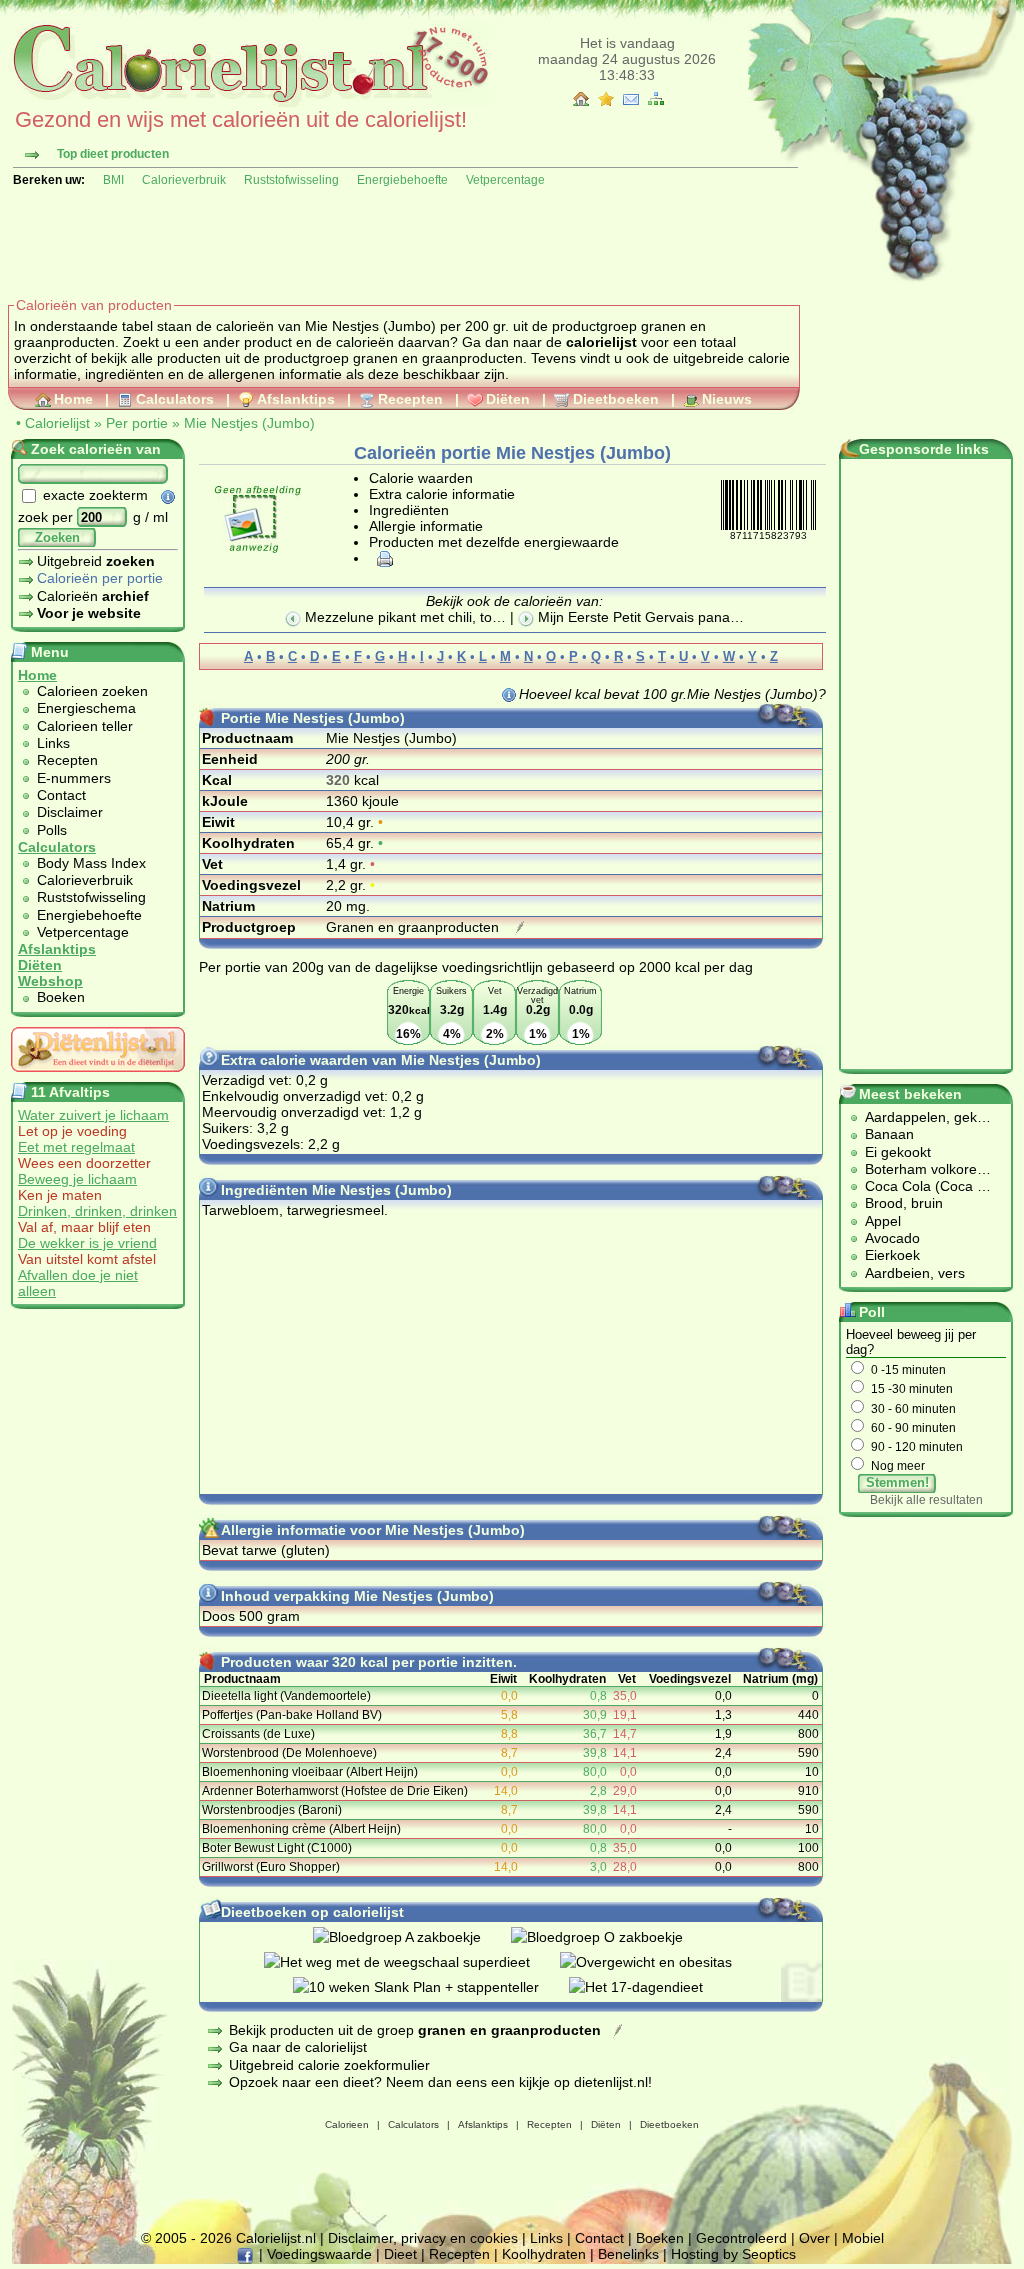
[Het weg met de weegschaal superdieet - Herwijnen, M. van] (412, 1962)
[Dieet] (98, 1077)
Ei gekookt (898, 1152)
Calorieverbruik (184, 180)
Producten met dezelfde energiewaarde (494, 542)
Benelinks (628, 2254)
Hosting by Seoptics (733, 2254)
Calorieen (347, 2124)
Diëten (508, 399)
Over (814, 2238)
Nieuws (727, 399)
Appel (883, 1221)
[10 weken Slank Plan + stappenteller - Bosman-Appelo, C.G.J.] (431, 1987)
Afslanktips (296, 399)
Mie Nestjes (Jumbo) (249, 423)
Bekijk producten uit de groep (415, 2030)
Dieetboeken (616, 399)
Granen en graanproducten (414, 927)
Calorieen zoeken (92, 691)
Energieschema (86, 708)
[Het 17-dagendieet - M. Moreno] (651, 1987)
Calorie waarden (421, 478)
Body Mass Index (91, 863)
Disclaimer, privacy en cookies (423, 2238)
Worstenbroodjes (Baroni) (272, 1810)
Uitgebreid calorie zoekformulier (329, 2065)
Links (53, 743)
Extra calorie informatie (442, 494)
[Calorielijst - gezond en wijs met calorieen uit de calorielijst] (248, 102)
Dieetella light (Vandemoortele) (286, 1696)
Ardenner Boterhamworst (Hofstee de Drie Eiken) (335, 1791)
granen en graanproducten (438, 358)
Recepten (410, 399)
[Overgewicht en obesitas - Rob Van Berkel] (661, 1962)
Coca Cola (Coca (921, 1186)
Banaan (889, 1134)
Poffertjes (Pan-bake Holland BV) (292, 1715)
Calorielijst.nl (276, 2238)
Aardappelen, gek (921, 1117)
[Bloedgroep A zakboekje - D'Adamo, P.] (412, 1937)
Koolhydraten (544, 2254)
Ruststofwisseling (291, 180)
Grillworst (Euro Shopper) (271, 1867)
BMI (113, 180)
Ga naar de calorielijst (298, 2047)
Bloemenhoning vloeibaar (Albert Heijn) (310, 1772)
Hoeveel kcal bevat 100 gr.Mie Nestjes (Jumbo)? (672, 694)
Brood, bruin (904, 1203)
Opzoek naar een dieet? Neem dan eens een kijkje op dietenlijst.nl (438, 2082)
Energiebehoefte (402, 180)
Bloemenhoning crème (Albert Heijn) (301, 1829)
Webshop (50, 981)
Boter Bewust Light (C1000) (277, 1848)
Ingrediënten (409, 510)
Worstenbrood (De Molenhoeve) (289, 1753)
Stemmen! (897, 1482)
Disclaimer (70, 812)
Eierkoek (892, 1255)
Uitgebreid (96, 561)
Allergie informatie (426, 526)
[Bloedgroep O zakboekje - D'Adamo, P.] (612, 1937)
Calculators (175, 399)
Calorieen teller (85, 726)
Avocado (892, 1238)
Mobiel (863, 2238)
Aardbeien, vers (915, 1273)
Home (73, 399)
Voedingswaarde (319, 2254)
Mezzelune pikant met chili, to (396, 617)
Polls (52, 830)
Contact (61, 795)
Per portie (137, 423)
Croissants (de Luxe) (258, 1734)
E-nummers (74, 778)
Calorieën (93, 596)
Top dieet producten (113, 154)
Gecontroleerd (741, 2238)
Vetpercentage (505, 180)
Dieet (400, 2254)
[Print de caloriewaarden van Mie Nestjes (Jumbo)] (382, 558)
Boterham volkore (921, 1169)
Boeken (61, 997)
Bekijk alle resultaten (926, 1500)
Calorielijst (57, 423)
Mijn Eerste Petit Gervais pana (632, 617)
